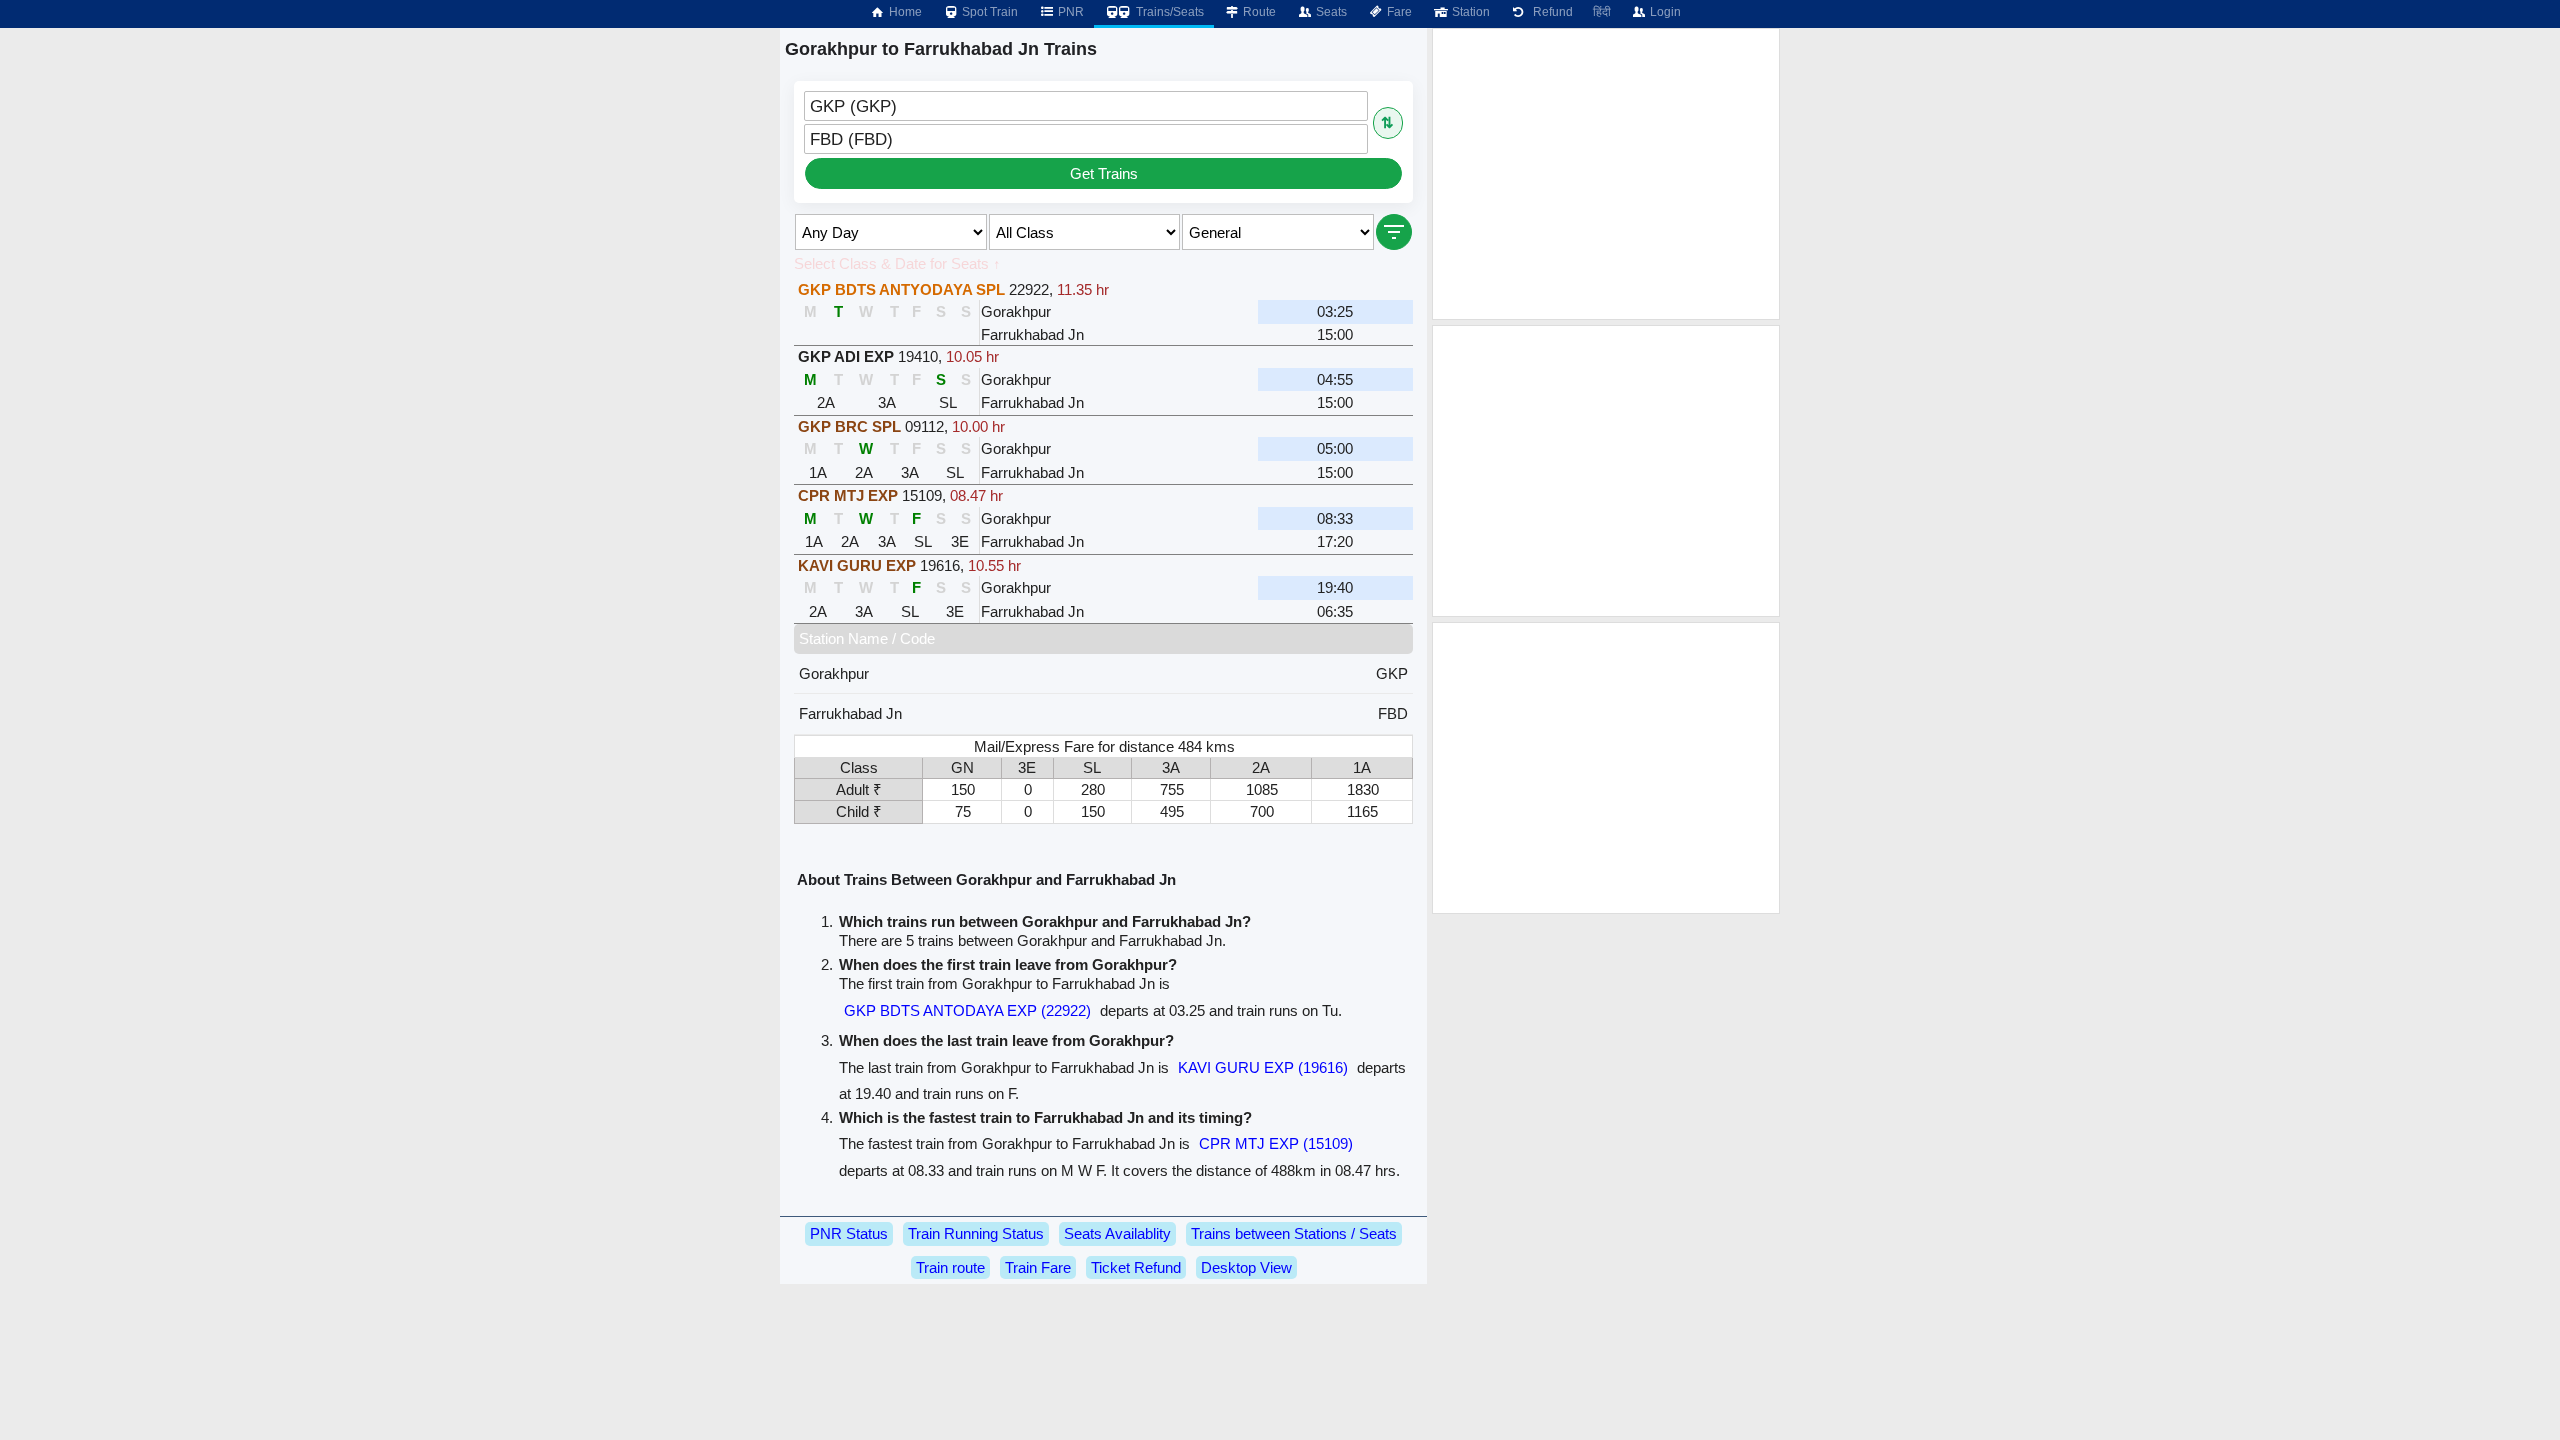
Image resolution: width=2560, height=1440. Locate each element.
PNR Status (849, 1233)
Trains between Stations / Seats (1294, 1233)
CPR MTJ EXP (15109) (1276, 1143)
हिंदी (1602, 12)
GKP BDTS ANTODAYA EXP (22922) (967, 1010)
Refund (1550, 12)
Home (904, 12)
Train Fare (1038, 1267)
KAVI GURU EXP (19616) (1263, 1067)
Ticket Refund (1136, 1267)
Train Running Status (976, 1233)
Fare (1398, 12)
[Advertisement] (1606, 174)
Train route (950, 1267)
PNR (1069, 12)
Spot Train (988, 12)
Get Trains (1104, 173)
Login (1664, 12)
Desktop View (1246, 1267)
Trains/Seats (1168, 12)
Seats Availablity (1117, 1233)
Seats (1330, 12)
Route (1258, 12)
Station (1469, 12)
